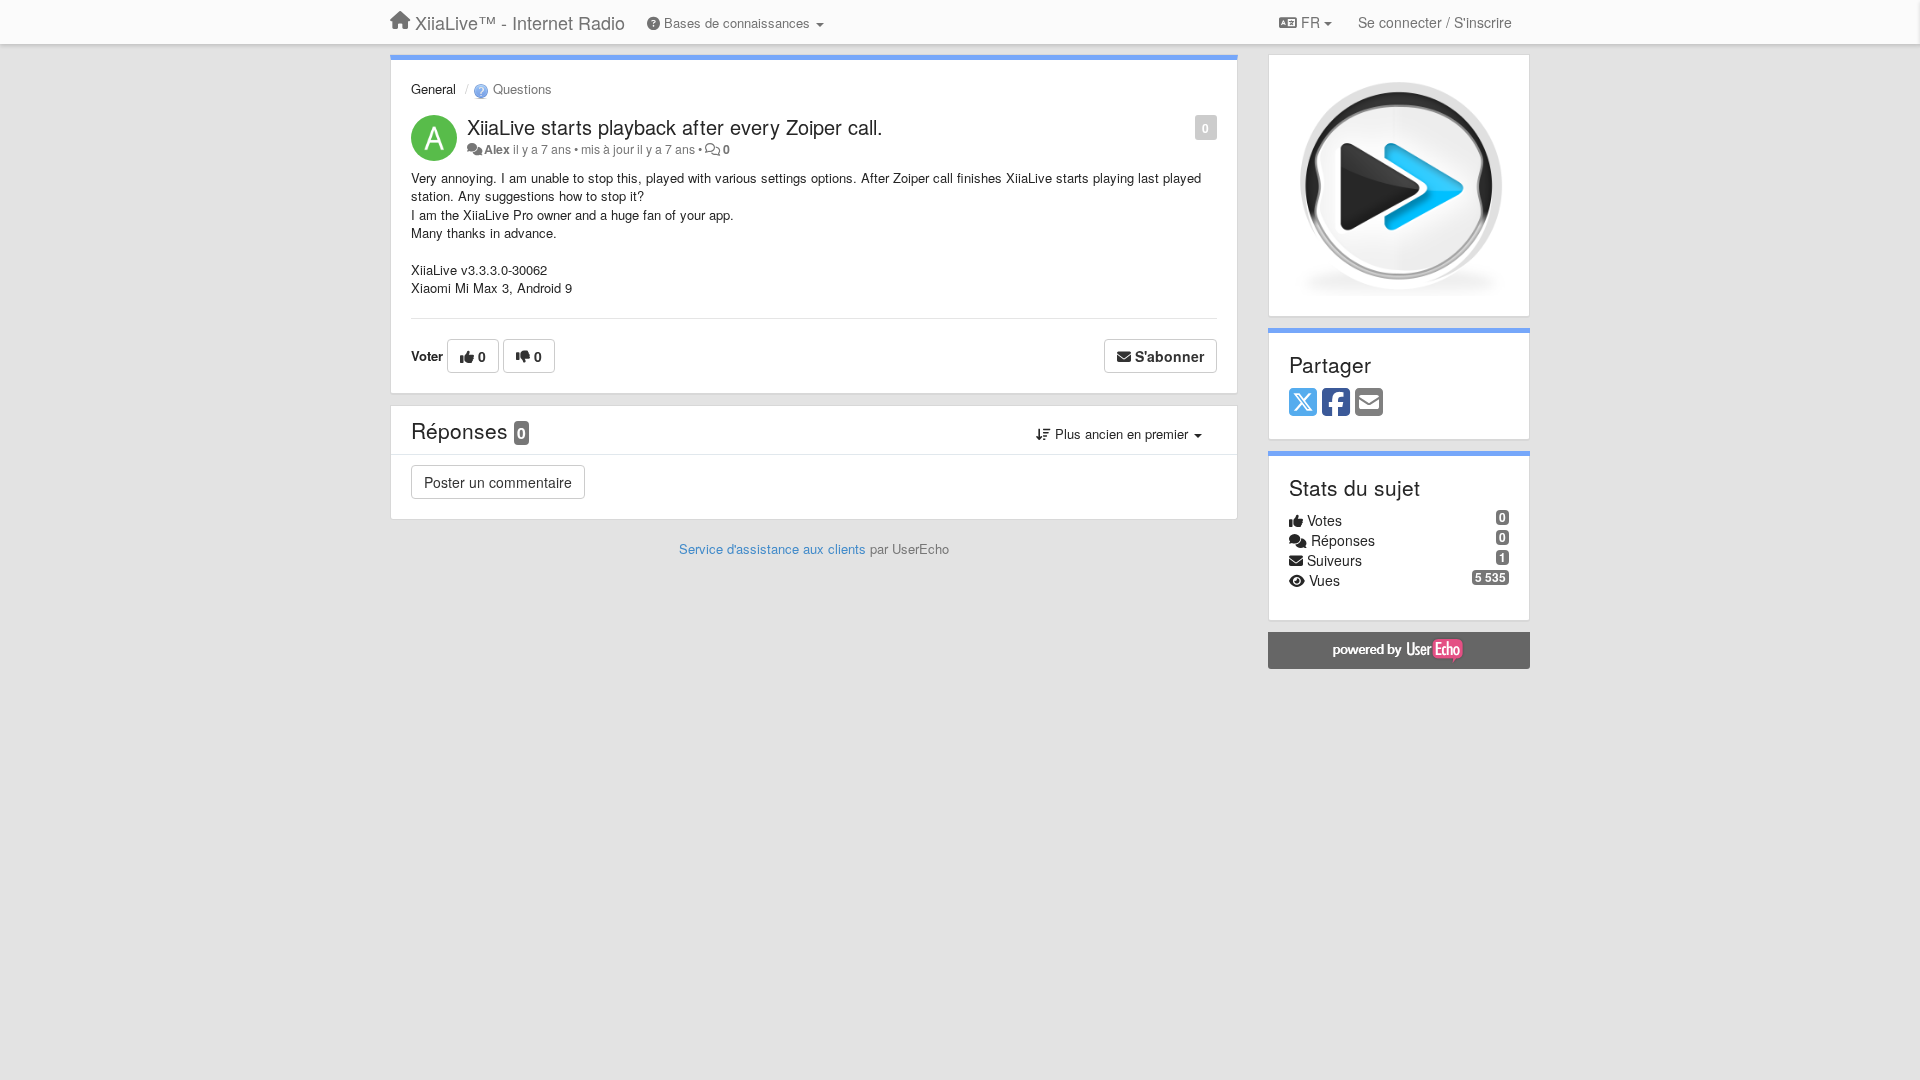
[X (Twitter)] (1303, 403)
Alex (497, 149)
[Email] (1369, 403)
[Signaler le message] (1184, 126)
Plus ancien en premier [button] (1121, 433)
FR (1310, 22)
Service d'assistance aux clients (772, 548)
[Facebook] (1336, 403)
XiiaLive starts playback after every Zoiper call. (675, 126)
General (433, 88)
